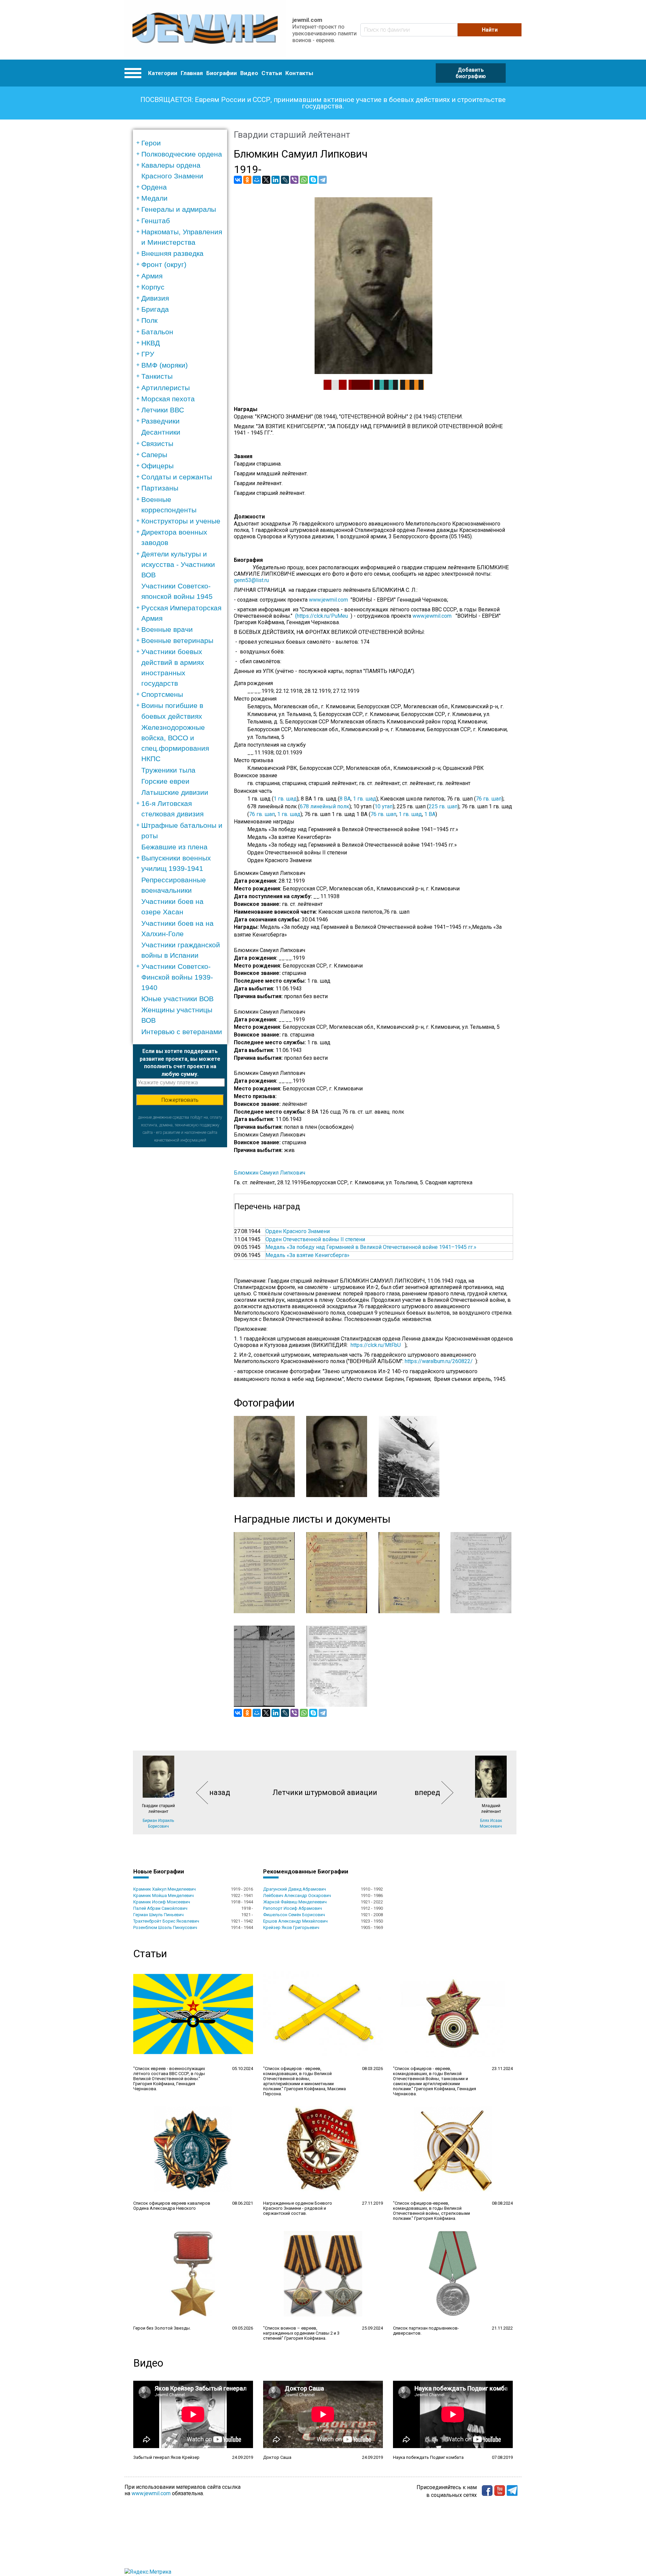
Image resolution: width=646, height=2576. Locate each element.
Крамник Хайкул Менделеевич (165, 1889)
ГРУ (148, 354)
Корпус (153, 287)
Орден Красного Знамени (298, 1231)
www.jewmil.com (330, 600)
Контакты (299, 73)
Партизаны (160, 488)
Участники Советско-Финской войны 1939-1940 (177, 977)
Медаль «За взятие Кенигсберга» (308, 1255)
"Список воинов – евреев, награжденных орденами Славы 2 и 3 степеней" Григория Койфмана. (301, 2333)
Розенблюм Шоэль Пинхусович (165, 1927)
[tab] (182, 143)
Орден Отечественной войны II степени (315, 1239)
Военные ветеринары (177, 640)
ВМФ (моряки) (165, 365)
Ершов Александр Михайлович (295, 1921)
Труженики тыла (168, 770)
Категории (163, 73)
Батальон (157, 332)
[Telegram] (323, 180)
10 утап (384, 806)
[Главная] (205, 30)
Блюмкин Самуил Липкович (270, 1173)
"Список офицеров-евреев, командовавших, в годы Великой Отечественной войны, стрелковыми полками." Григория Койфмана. (432, 2211)
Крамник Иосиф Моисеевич (162, 1902)
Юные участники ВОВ (177, 999)
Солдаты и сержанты (177, 477)
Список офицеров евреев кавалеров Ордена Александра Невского (172, 2206)
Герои (151, 143)
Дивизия (155, 298)
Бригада (155, 309)
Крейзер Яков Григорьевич (291, 1927)
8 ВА (345, 799)
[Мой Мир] (257, 180)
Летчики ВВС (163, 410)
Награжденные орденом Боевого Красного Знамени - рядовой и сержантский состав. (298, 2208)
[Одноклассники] (247, 180)
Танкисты (157, 376)
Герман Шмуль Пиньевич (158, 1915)
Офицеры (157, 466)
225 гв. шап (443, 806)
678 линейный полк (325, 806)
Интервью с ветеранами (182, 1032)
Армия (152, 276)
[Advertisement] (180, 1248)
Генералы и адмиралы (179, 209)
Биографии (222, 73)
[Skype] (313, 180)
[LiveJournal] (285, 180)
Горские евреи (165, 781)
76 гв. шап (489, 799)
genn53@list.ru (251, 580)
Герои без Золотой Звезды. (162, 2328)
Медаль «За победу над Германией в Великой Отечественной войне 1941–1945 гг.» (371, 1247)
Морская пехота (168, 399)
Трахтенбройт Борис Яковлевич (166, 1921)
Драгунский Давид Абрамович (295, 1889)
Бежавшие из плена (174, 847)
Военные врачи (167, 629)
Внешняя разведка (172, 253)
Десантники (161, 432)
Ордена (154, 187)
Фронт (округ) (164, 264)
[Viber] (294, 180)
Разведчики (160, 421)
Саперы (154, 455)
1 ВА (430, 814)
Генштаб (156, 221)
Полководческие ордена (182, 154)
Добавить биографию (471, 73)
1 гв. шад (285, 799)
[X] (266, 180)
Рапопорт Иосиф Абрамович (293, 1908)
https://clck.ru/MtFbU (376, 1345)
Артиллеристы (166, 388)
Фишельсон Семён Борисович (294, 1915)
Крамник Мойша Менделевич (164, 1895)
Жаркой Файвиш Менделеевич (295, 1902)
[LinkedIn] (276, 180)
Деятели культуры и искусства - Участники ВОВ (178, 564)
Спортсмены (162, 694)
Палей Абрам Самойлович (160, 1908)
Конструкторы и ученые (181, 521)
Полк (149, 320)
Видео (249, 73)
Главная (192, 73)
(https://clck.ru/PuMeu (321, 616)
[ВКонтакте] (238, 180)
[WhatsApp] (304, 180)
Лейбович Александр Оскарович (297, 1895)
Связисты (157, 444)
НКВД (151, 343)
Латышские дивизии (175, 792)
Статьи (272, 73)
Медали (154, 198)
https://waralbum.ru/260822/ (439, 1361)
